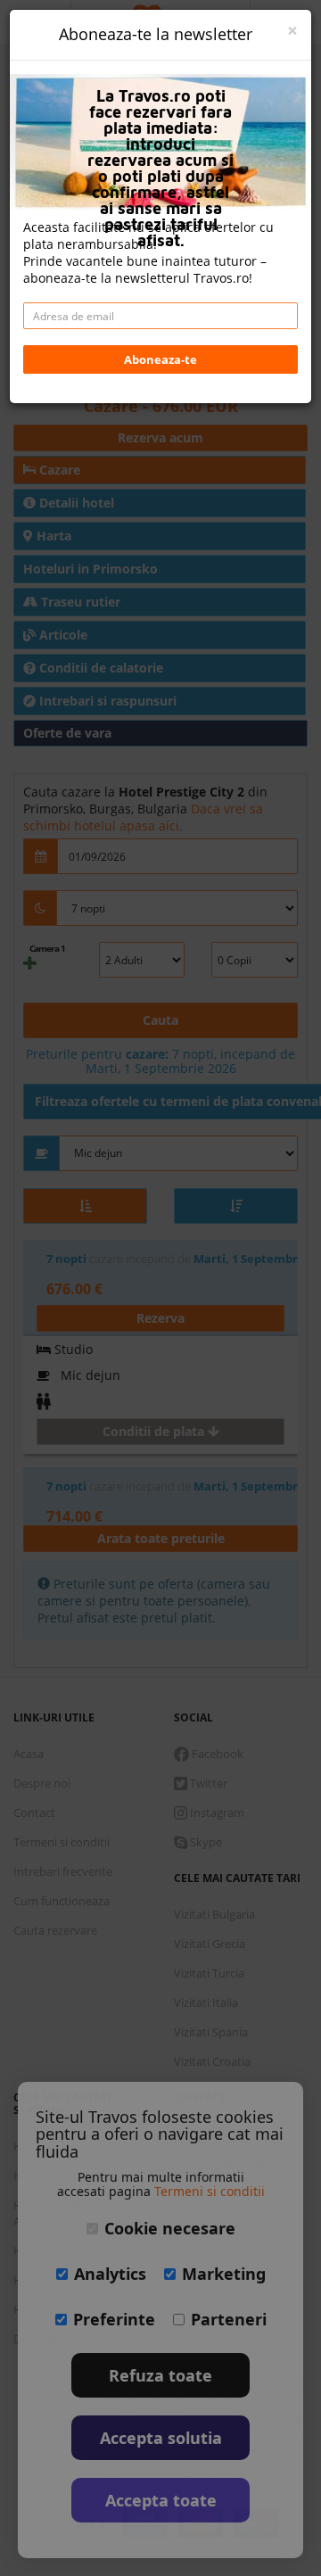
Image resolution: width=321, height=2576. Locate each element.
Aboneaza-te (160, 359)
